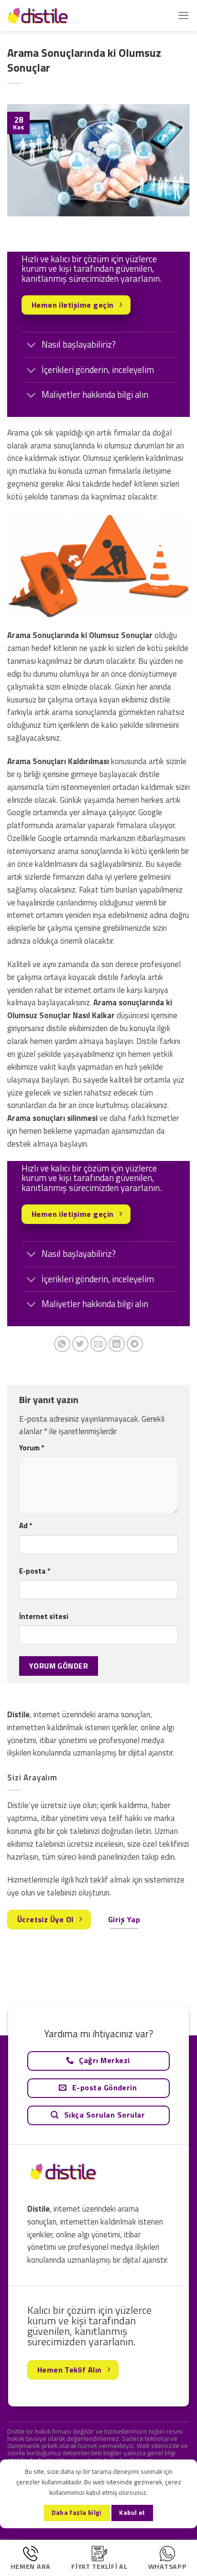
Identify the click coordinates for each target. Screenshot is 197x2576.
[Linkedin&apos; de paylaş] (117, 1344)
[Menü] (184, 16)
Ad (26, 1526)
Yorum (32, 1448)
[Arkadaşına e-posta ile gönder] (99, 1344)
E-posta (35, 1571)
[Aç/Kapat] (31, 346)
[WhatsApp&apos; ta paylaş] (62, 1344)
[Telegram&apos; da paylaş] (135, 1344)
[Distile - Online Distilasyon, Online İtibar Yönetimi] (55, 16)
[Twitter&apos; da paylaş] (81, 1344)
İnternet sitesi (44, 1616)
